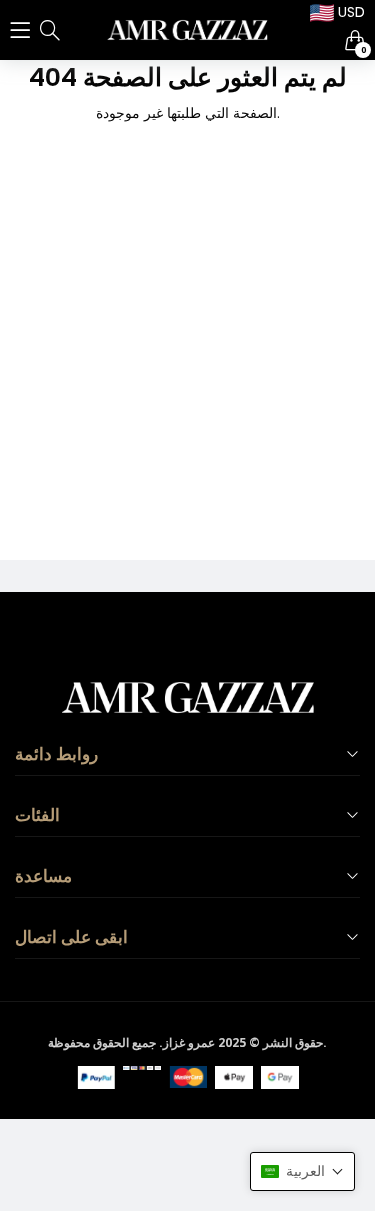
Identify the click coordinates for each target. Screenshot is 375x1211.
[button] (302, 1171)
